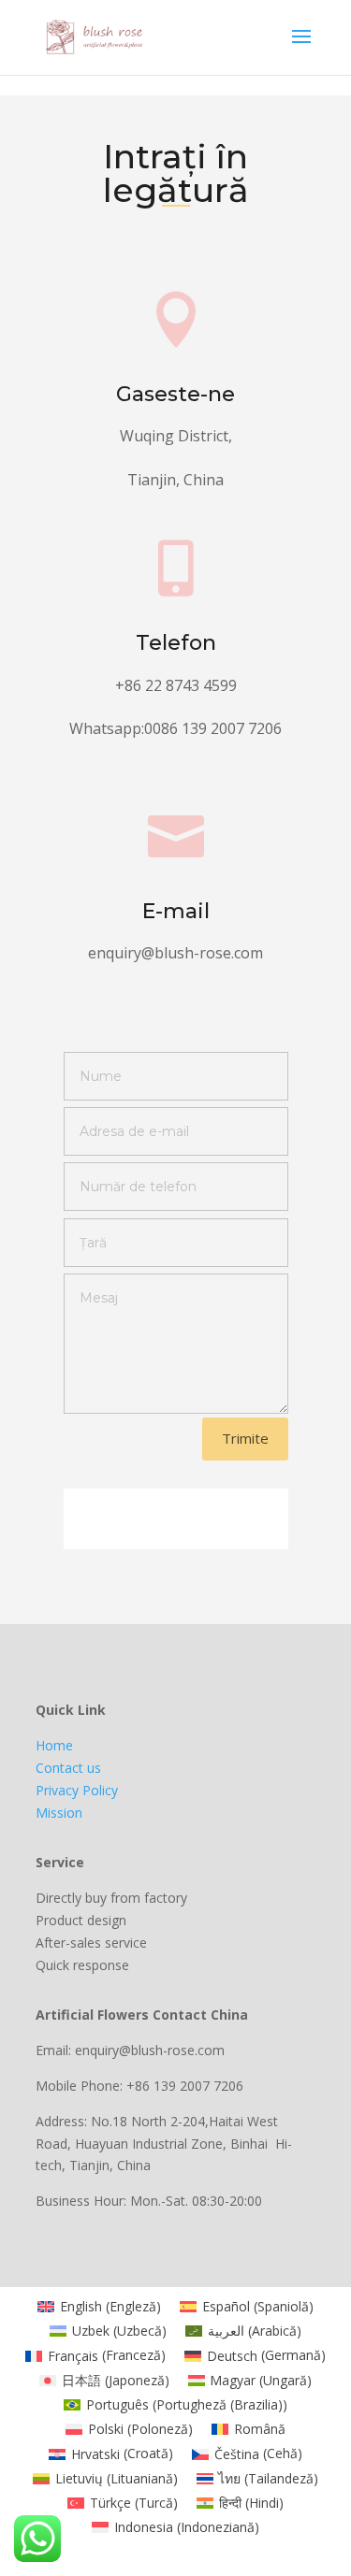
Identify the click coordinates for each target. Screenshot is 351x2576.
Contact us (68, 1768)
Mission (59, 1813)
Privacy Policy (77, 1790)
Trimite (245, 1438)
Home (54, 1745)
